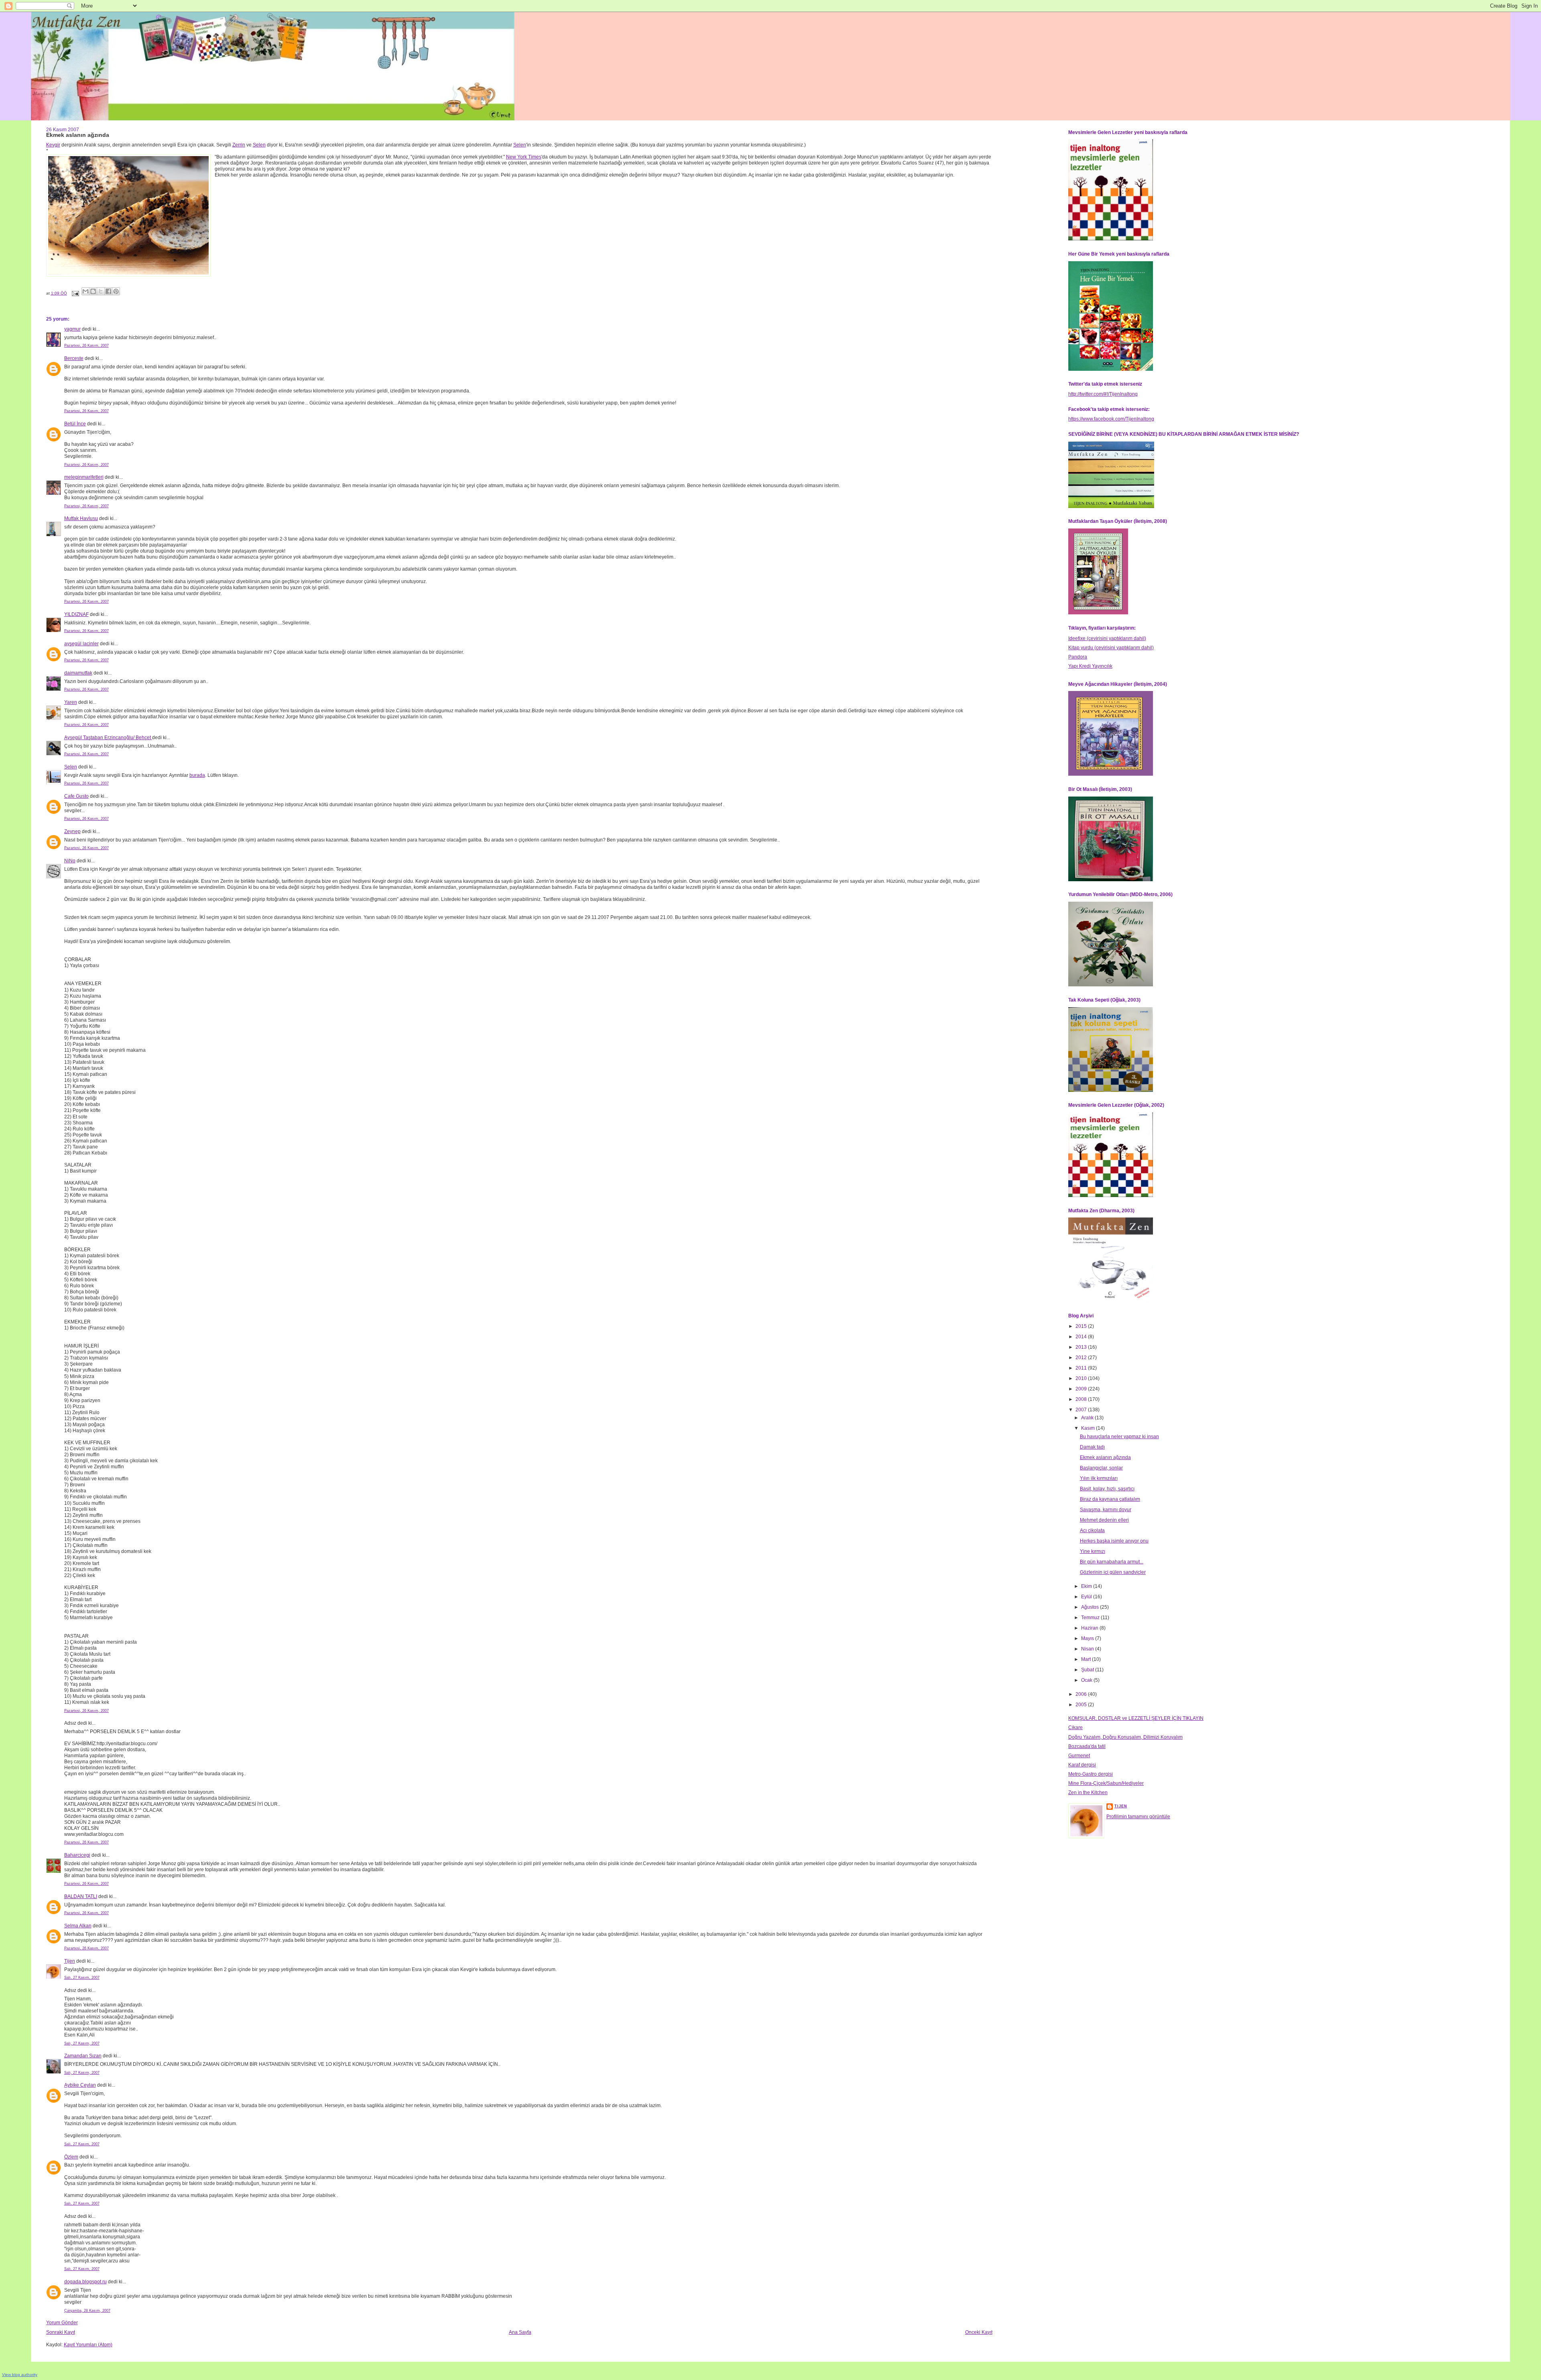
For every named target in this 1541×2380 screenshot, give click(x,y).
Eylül (1087, 1597)
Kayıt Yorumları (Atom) (88, 2345)
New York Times (524, 157)
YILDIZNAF (76, 614)
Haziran (1090, 1628)
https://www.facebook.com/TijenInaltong (1111, 419)
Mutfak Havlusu (81, 518)
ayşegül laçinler (81, 644)
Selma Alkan (78, 1926)
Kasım (1089, 1428)
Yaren (71, 702)
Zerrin (239, 145)
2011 (1082, 1368)
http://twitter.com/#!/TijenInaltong (1103, 394)
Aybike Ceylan (80, 2085)
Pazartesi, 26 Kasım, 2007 (86, 346)
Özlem (71, 2157)
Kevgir (53, 145)
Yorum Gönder (62, 2323)
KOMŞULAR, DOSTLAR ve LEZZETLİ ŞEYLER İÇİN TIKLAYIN (1136, 1718)
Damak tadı (1092, 1447)
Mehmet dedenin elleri (1104, 1520)
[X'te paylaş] (101, 291)
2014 (1082, 1337)
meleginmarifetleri (84, 477)
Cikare (1075, 1728)
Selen (259, 145)
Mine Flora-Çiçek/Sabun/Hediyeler (1106, 1783)
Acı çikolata (1092, 1530)
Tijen (70, 1961)
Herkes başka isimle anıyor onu (1114, 1541)
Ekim (1087, 1586)
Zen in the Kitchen (1088, 1793)
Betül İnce (75, 424)
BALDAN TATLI (81, 1896)
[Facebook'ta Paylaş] (108, 291)
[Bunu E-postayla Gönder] (85, 291)
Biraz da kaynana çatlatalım (1110, 1499)
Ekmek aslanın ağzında (1105, 1457)
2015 (1082, 1326)
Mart (1087, 1659)
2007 (1082, 1410)
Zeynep (72, 831)
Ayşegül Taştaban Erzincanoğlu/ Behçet (108, 738)
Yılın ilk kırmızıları (1099, 1478)
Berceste (74, 358)
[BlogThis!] (93, 291)
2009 (1082, 1389)
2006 (1082, 1694)
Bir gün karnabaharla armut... (1112, 1562)
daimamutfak (78, 673)
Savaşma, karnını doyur (1106, 1510)
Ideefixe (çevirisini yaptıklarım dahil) (1107, 638)
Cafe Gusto (76, 796)
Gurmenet (1079, 1756)
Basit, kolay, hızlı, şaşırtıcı (1107, 1489)
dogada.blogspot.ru (85, 2282)
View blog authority (20, 2375)
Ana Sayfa (520, 2332)
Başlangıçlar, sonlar (1101, 1468)
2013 (1082, 1347)
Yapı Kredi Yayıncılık (1090, 666)
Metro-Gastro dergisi (1091, 1774)
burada (197, 775)
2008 (1082, 1399)
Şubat (1088, 1670)
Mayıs (1088, 1638)
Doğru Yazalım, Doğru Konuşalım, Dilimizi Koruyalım (1125, 1737)
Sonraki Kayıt (61, 2332)
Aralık (1088, 1418)
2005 (1082, 1705)
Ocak (1087, 1680)
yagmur (72, 329)
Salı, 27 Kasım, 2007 (82, 1978)
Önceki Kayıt (979, 2332)
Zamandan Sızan (83, 2056)
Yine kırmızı (1093, 1551)
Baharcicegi (77, 1855)
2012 (1082, 1358)
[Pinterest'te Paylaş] (116, 291)
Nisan (1088, 1649)
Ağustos (1091, 1607)
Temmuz (1091, 1618)
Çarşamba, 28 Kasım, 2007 (87, 2311)
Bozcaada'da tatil (1087, 1746)
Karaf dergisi (1082, 1765)
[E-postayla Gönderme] (75, 293)
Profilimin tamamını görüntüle (1138, 1817)
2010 (1082, 1378)
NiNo (70, 861)
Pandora (1078, 657)
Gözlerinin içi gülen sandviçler (1113, 1572)
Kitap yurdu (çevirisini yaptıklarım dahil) (1111, 648)
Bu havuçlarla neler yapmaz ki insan (1119, 1437)
